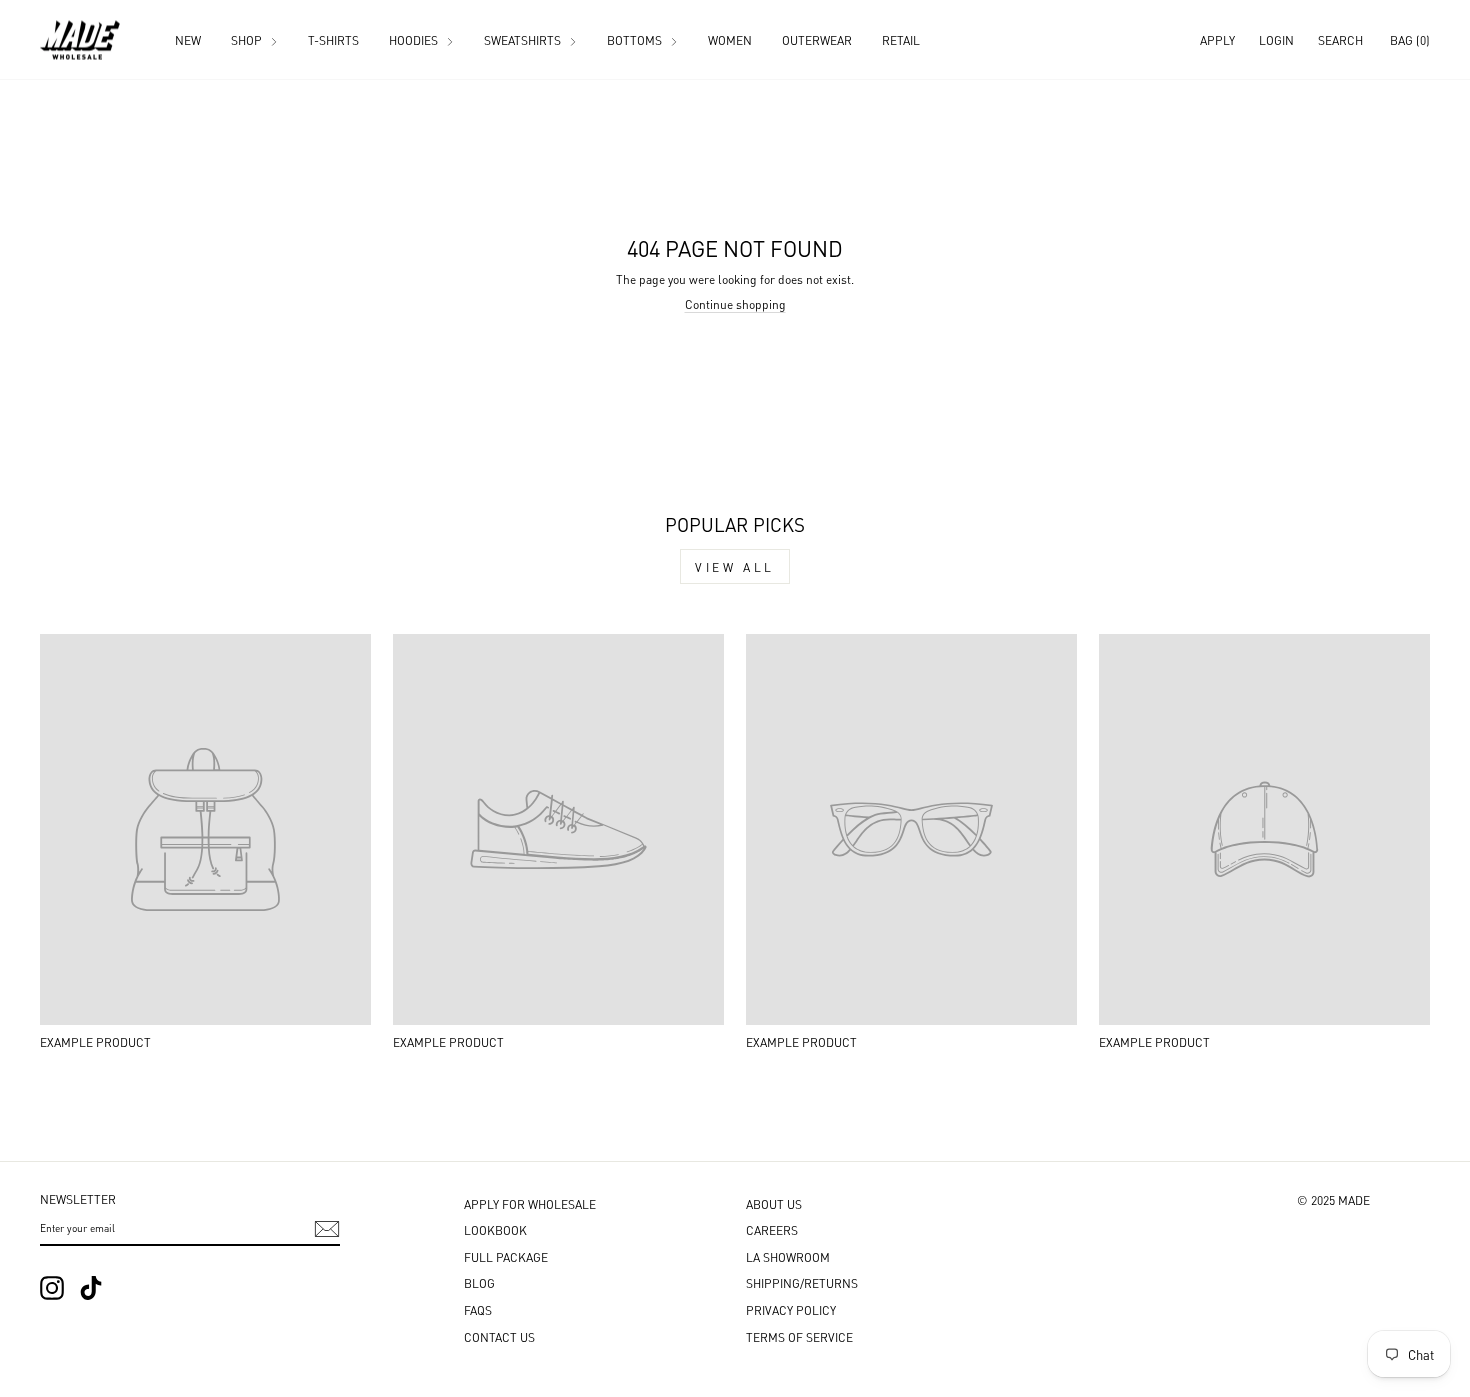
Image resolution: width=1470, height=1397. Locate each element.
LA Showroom (788, 1256)
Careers (772, 1229)
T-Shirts (333, 39)
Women (730, 39)
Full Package (506, 1256)
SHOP (248, 39)
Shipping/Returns (802, 1282)
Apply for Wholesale (530, 1203)
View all (735, 566)
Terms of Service (799, 1336)
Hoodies (415, 39)
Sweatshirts (524, 39)
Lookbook (495, 1229)
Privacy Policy (791, 1309)
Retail (901, 39)
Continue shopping (735, 303)
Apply (1217, 39)
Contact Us (499, 1336)
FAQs (478, 1309)
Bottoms (636, 39)
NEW (188, 39)
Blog (479, 1282)
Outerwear (817, 39)
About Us (774, 1203)
